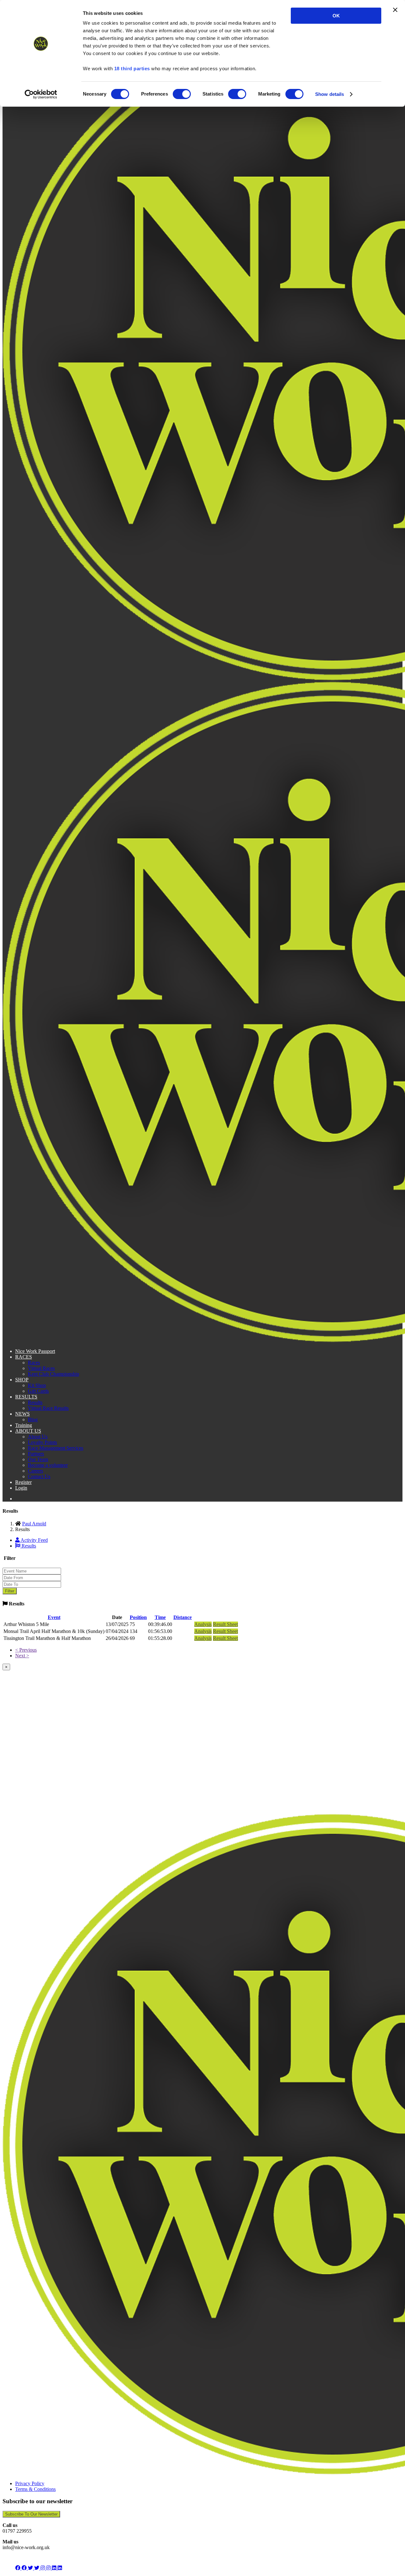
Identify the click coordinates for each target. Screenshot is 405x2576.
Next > (22, 1656)
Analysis (203, 1624)
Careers (35, 1471)
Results (35, 1402)
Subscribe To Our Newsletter (31, 2514)
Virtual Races (41, 1368)
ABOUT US (28, 1431)
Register (23, 1482)
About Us (38, 1437)
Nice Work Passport (35, 1351)
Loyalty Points (42, 1442)
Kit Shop (37, 1385)
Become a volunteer (48, 1465)
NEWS (22, 1414)
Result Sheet (225, 1624)
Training (24, 1425)
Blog (33, 1419)
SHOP (22, 1380)
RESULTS (26, 1397)
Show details (330, 94)
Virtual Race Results (48, 1408)
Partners (36, 1454)
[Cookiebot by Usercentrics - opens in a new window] (41, 94)
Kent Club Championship (53, 1374)
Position (138, 1617)
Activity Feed (34, 1540)
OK (336, 16)
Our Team (38, 1459)
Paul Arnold (34, 1524)
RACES (24, 1357)
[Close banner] (395, 10)
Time (160, 1617)
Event (54, 1617)
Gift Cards (38, 1391)
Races (34, 1363)
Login (21, 1488)
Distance (183, 1617)
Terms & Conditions (35, 2489)
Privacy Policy (30, 2483)
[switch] (182, 94)
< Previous (26, 1650)
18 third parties (132, 69)
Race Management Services (56, 1448)
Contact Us (39, 1476)
